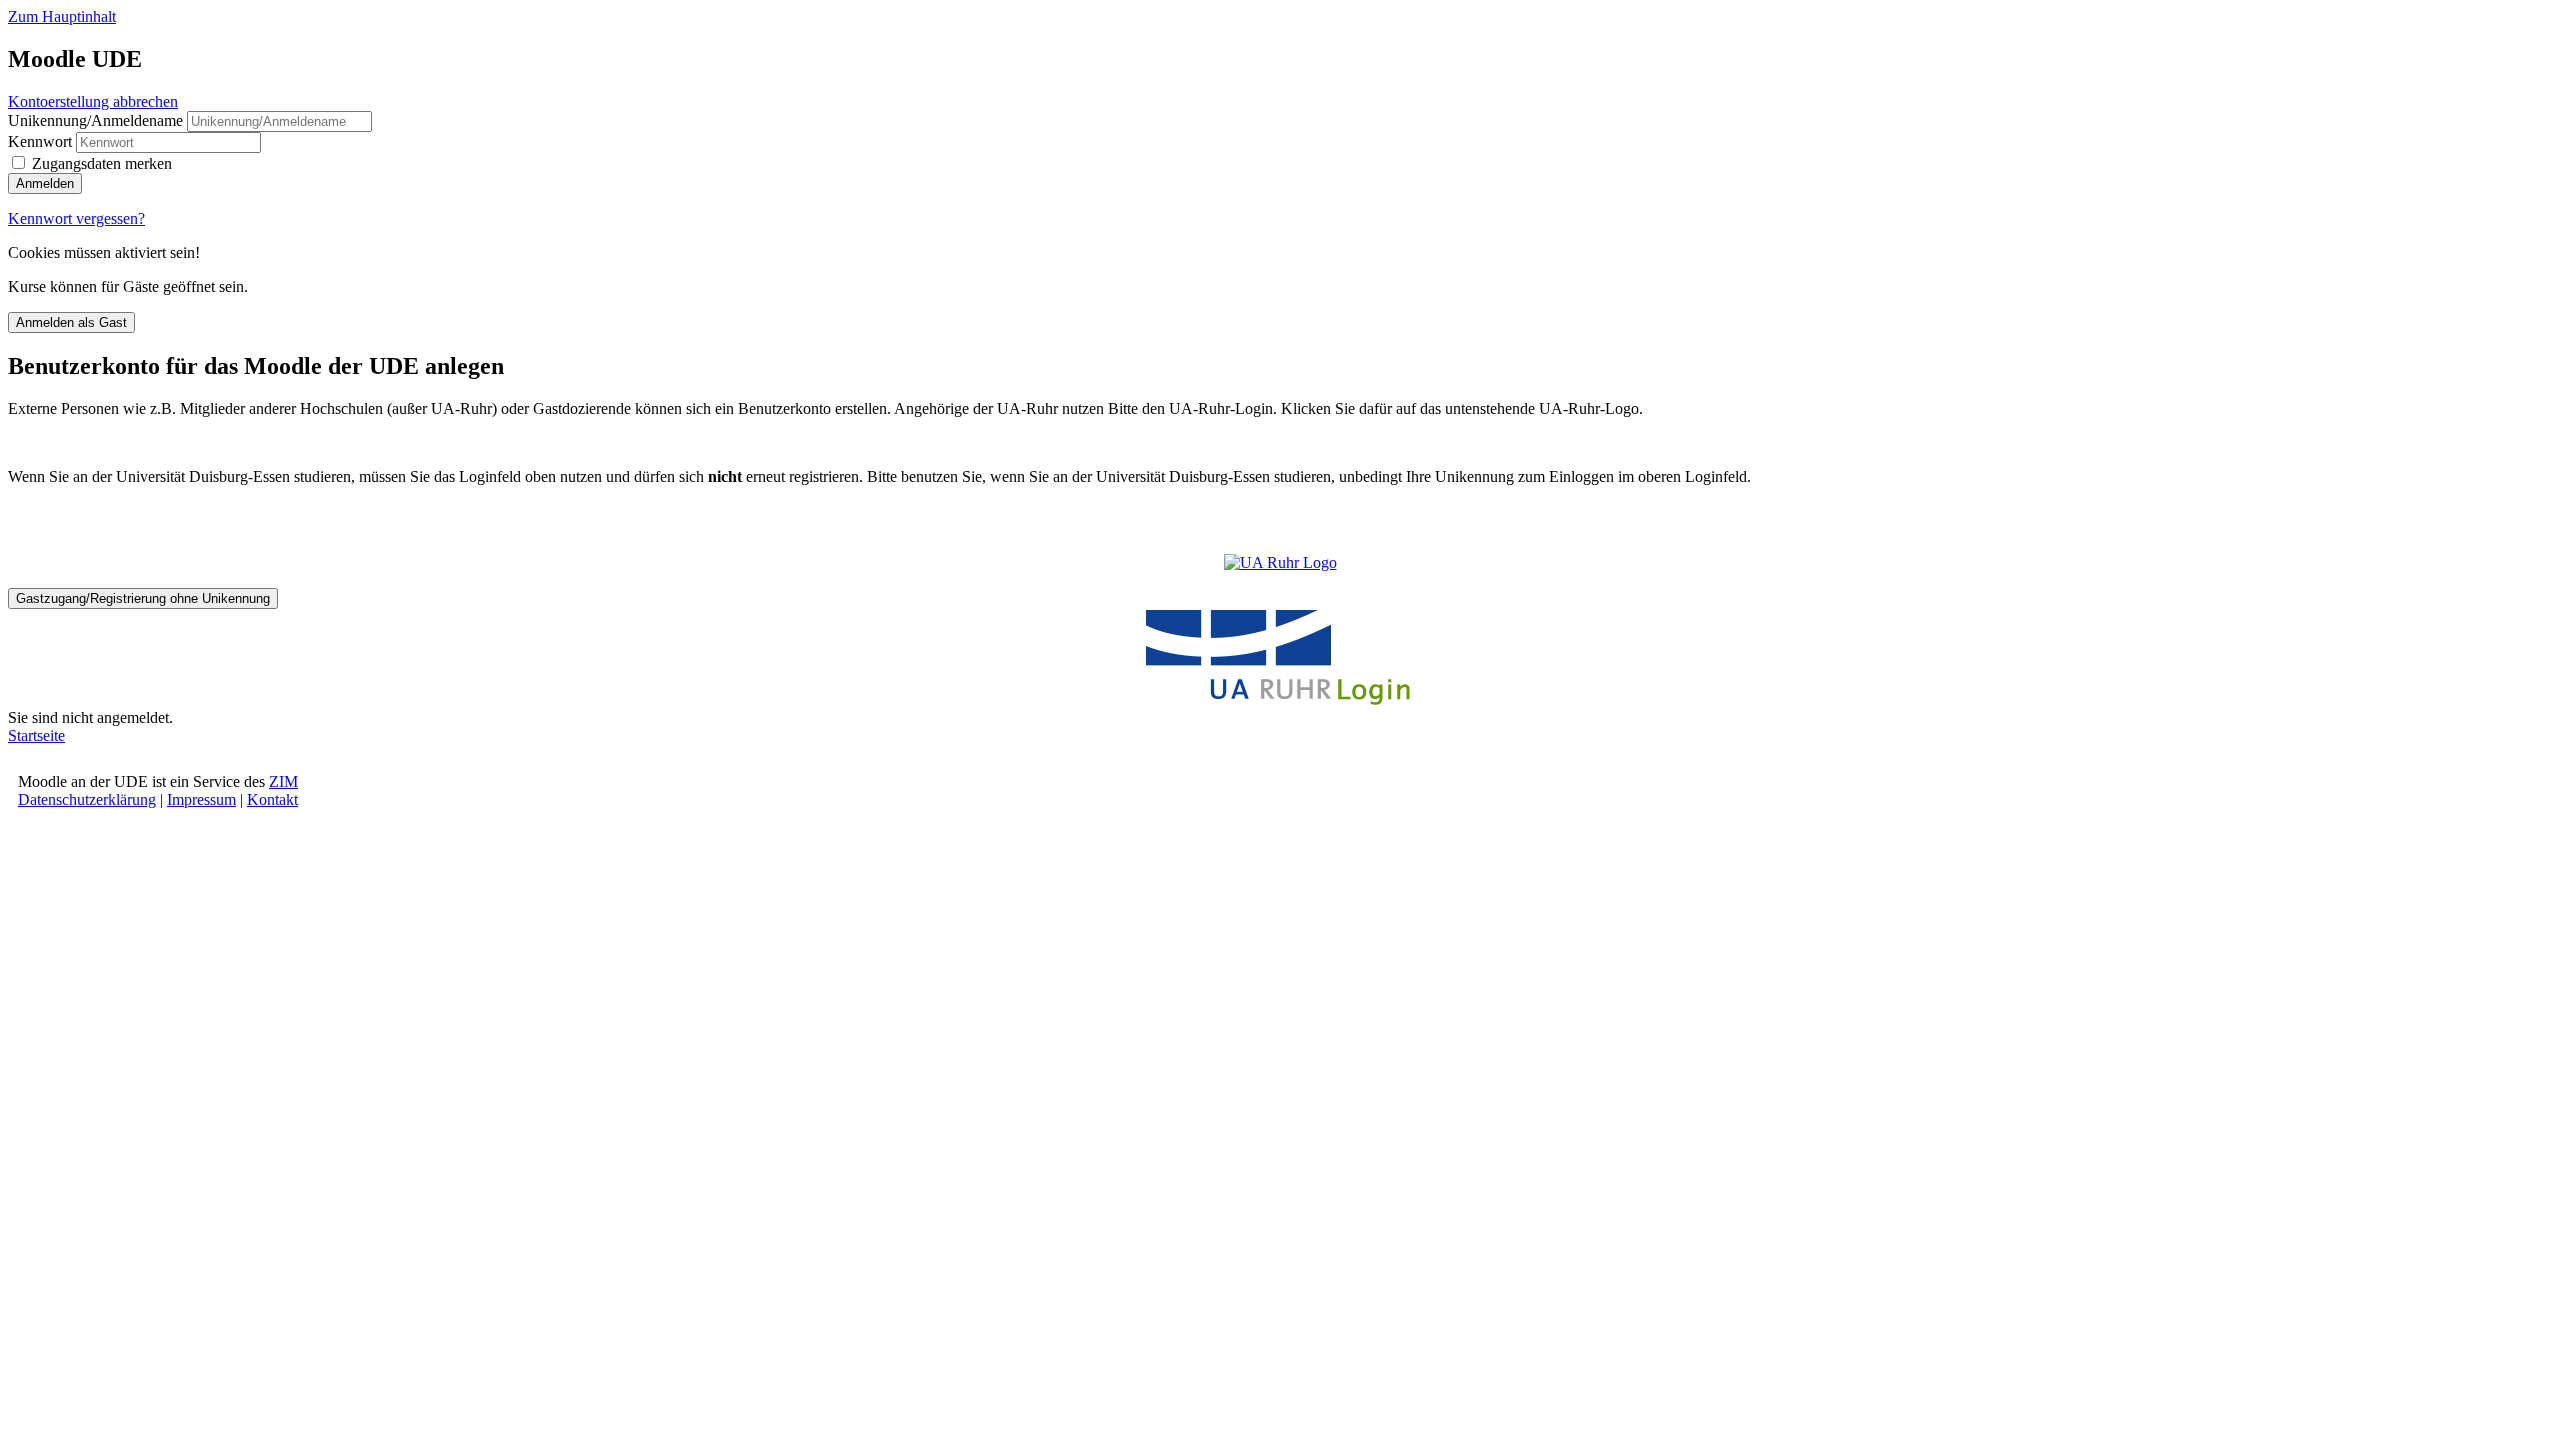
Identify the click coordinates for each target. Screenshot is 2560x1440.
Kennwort (40, 141)
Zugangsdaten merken (102, 163)
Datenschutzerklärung (87, 799)
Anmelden (45, 183)
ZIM (283, 781)
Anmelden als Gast (71, 322)
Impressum (201, 799)
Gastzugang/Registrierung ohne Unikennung (143, 598)
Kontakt (272, 799)
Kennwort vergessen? (76, 218)
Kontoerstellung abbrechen (93, 101)
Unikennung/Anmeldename (97, 120)
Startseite (36, 735)
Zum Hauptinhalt (62, 16)
